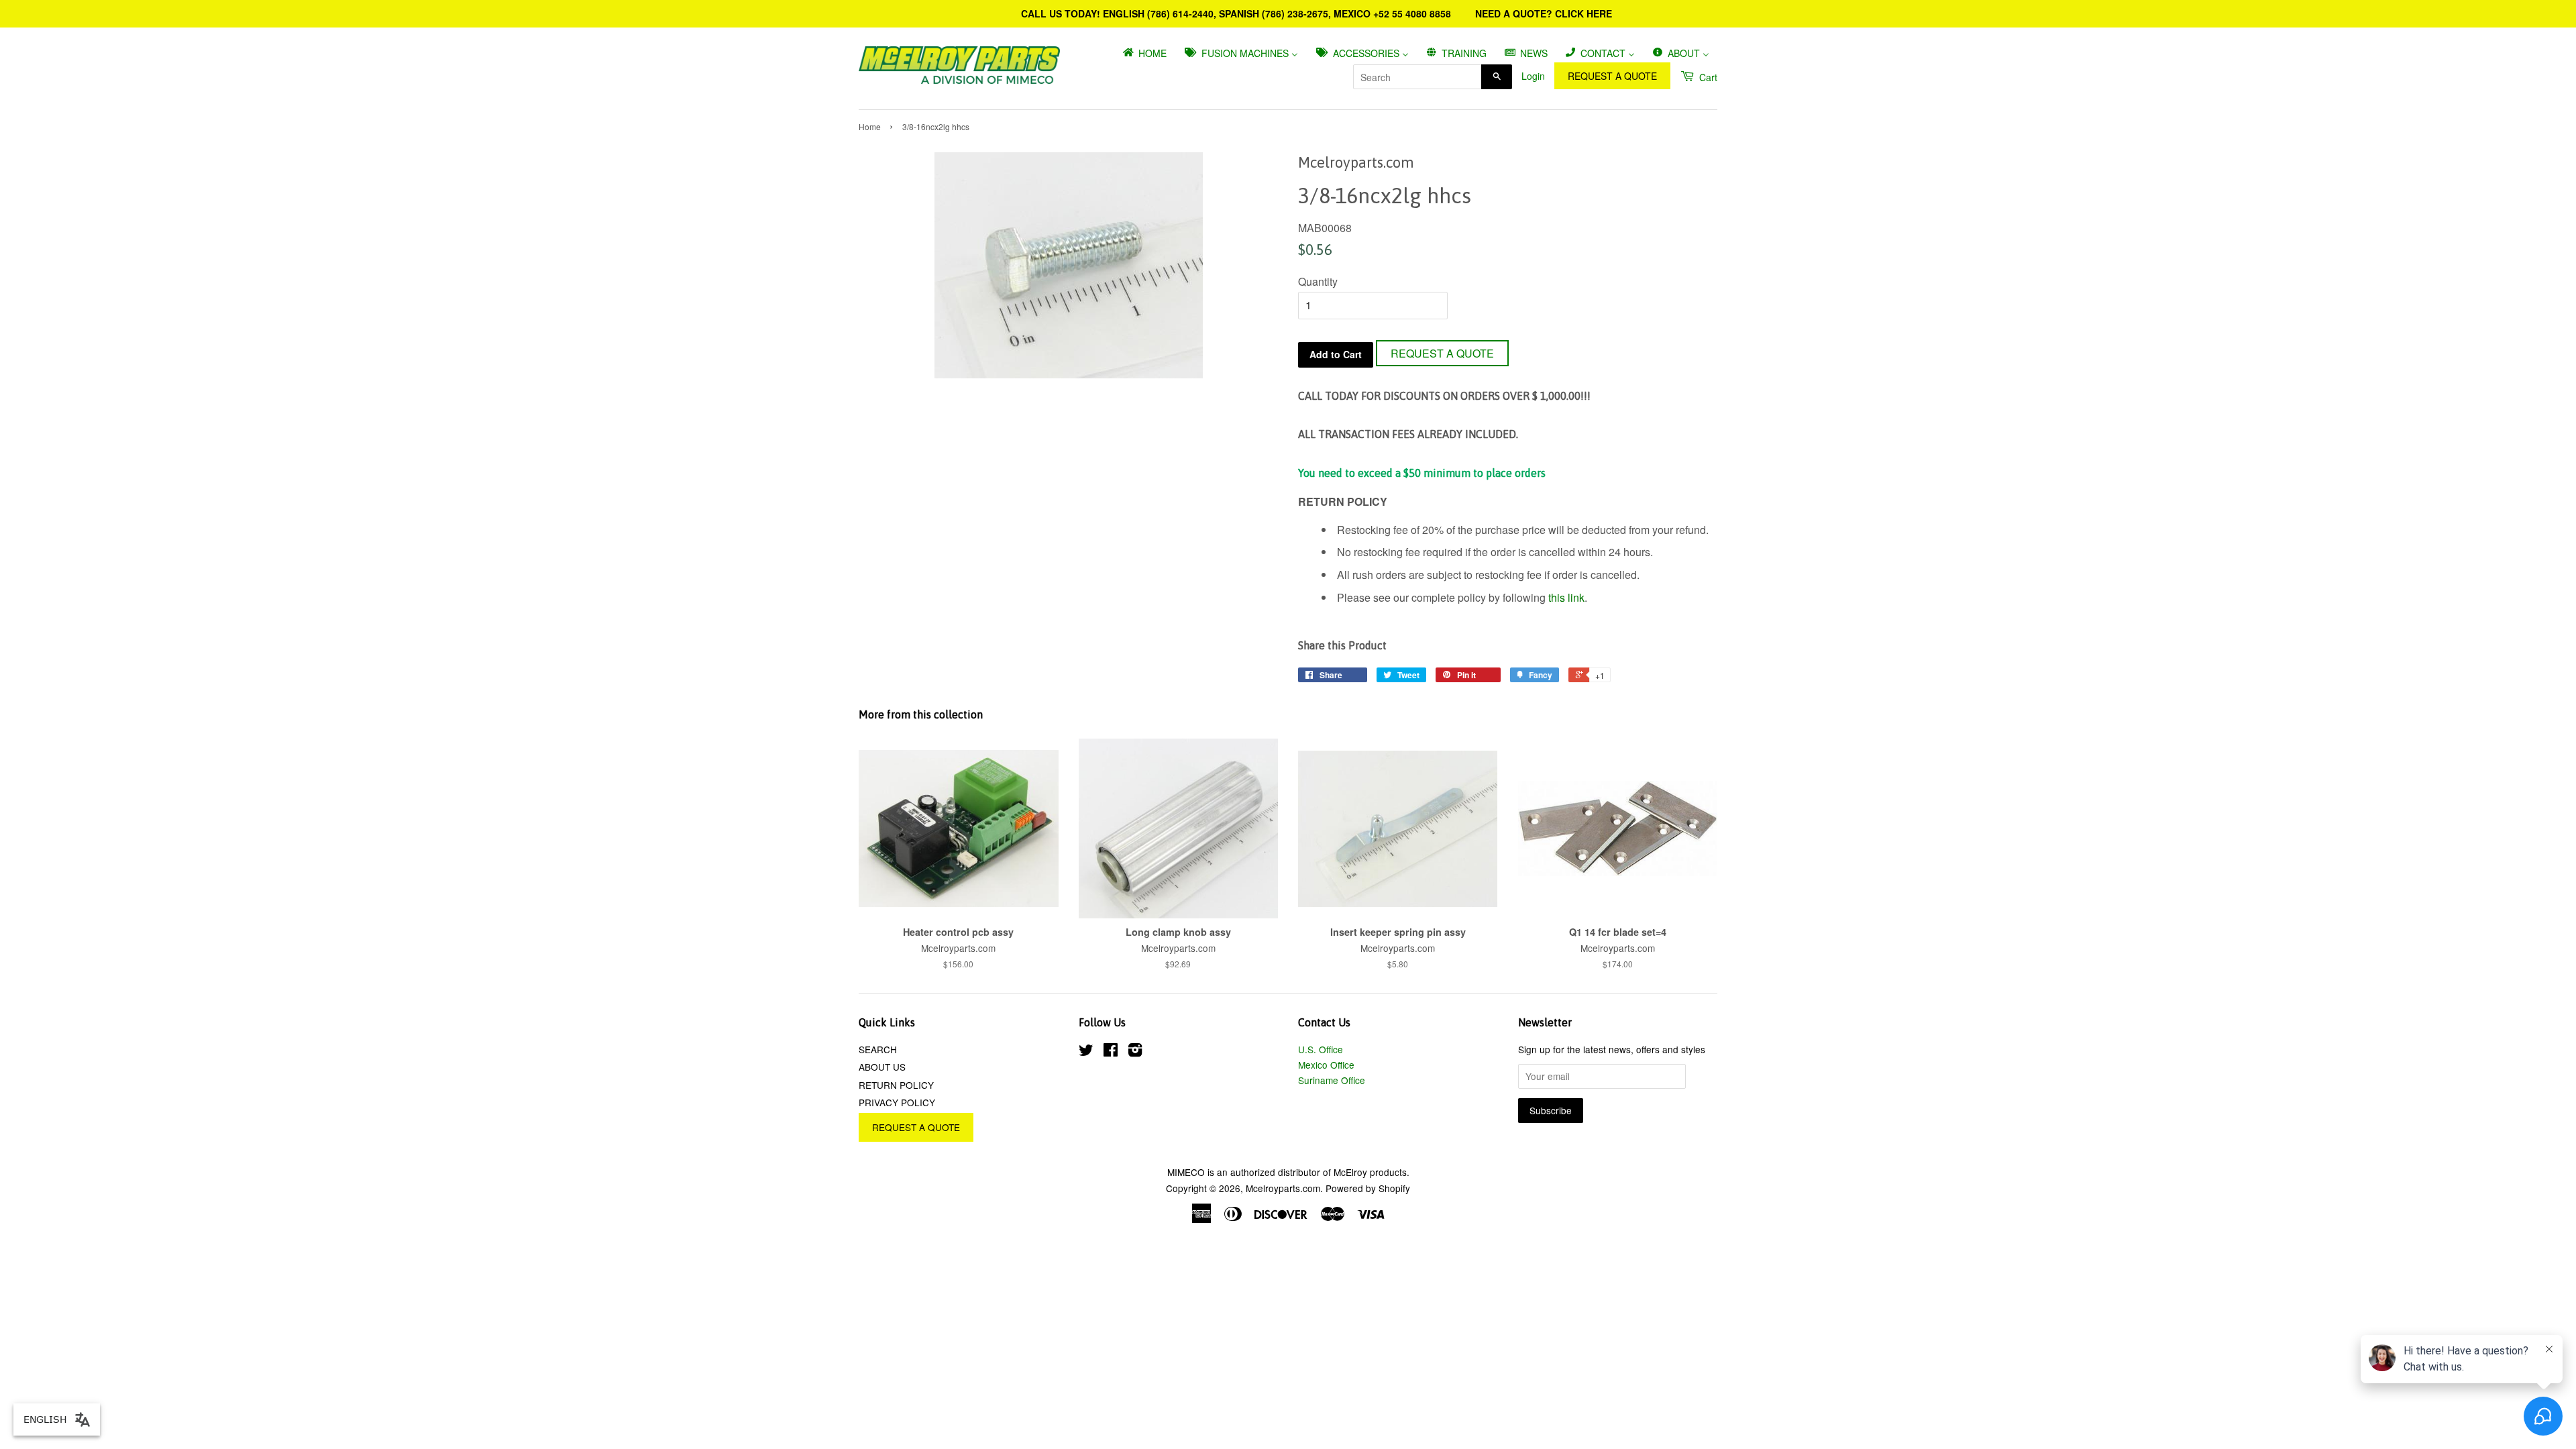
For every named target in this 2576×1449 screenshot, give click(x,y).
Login (1533, 76)
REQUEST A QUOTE (1612, 76)
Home (870, 126)
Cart (1707, 77)
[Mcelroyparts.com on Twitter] (1086, 1052)
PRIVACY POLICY (897, 1102)
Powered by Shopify (1368, 1188)
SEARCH (878, 1049)
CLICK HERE (1584, 13)
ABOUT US (882, 1067)
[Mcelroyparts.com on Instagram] (1135, 1052)
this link (1566, 597)
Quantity (1318, 281)
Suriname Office (1332, 1080)
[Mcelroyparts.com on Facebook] (1111, 1052)
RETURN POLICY (896, 1085)
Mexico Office (1326, 1065)
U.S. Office (1321, 1049)
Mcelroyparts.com (1283, 1188)
